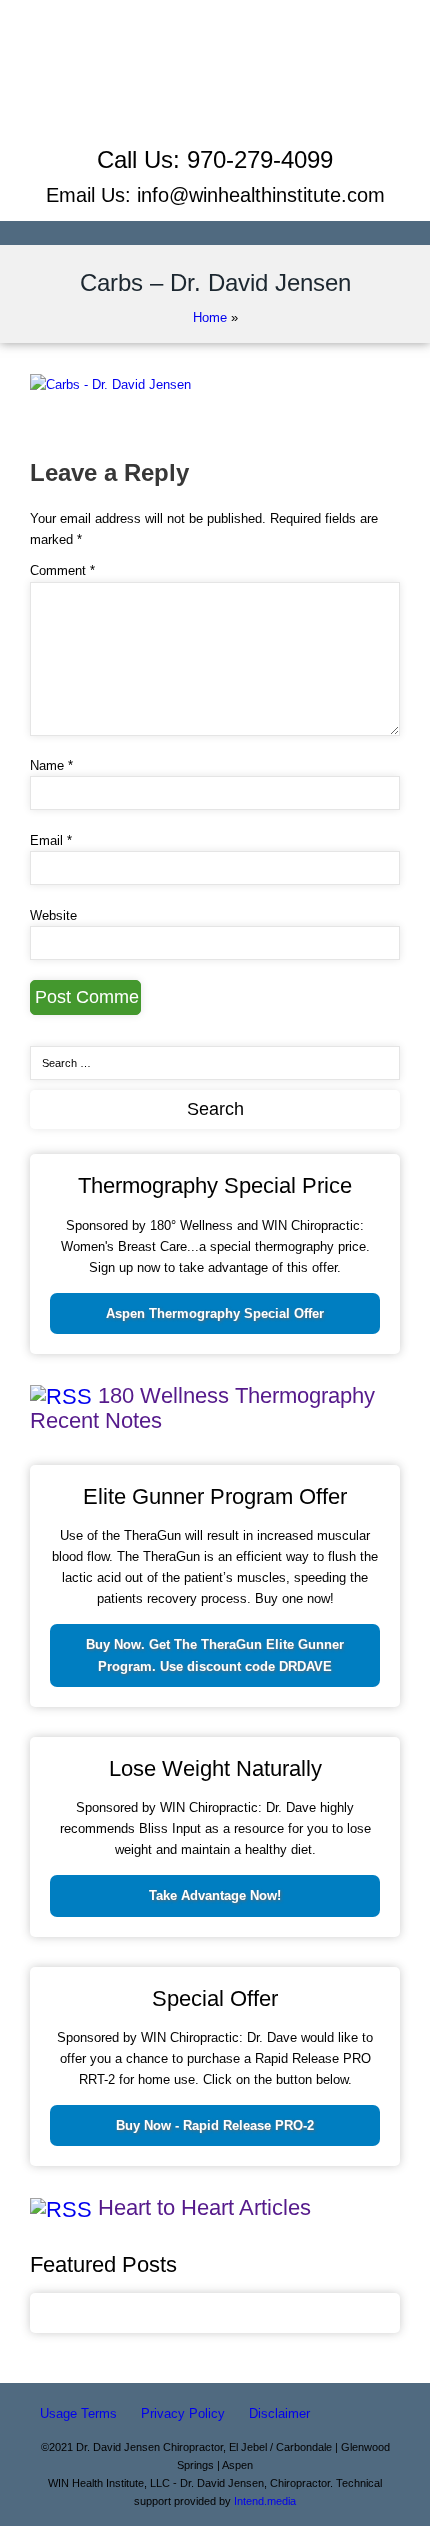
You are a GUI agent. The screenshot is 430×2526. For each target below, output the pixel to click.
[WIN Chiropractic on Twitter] (215, 83)
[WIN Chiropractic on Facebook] (215, 61)
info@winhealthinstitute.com (261, 195)
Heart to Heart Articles (204, 2207)
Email (51, 840)
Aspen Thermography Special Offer (215, 1313)
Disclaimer (279, 2413)
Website (53, 915)
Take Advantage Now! (215, 1895)
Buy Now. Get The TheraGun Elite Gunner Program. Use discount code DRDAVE (215, 1655)
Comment (62, 570)
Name (51, 765)
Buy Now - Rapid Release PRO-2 (215, 2125)
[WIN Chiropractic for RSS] (215, 127)
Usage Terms (78, 2413)
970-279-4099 (260, 159)
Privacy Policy (183, 2413)
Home (210, 317)
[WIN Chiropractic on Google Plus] (215, 105)
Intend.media (265, 2501)
